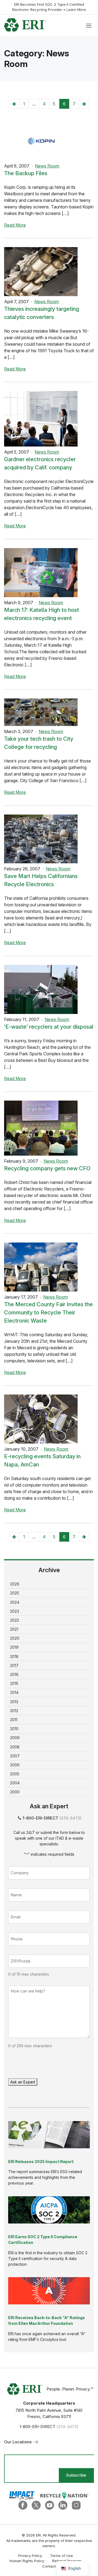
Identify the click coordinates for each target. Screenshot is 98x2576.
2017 (14, 1665)
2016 (14, 1674)
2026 (15, 1584)
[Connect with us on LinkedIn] (63, 2505)
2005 (15, 1774)
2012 (14, 1711)
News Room (47, 166)
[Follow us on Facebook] (23, 2505)
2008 (15, 1747)
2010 (14, 1729)
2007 (15, 1756)
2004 (15, 1783)
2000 (15, 1792)
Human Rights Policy (27, 2561)
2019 (14, 1647)
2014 (14, 1692)
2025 (15, 1593)
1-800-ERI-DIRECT (40, 1818)
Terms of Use (62, 2556)
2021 (14, 1629)
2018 (14, 1656)
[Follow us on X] (36, 2505)
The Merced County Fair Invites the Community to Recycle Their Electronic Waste (48, 1313)
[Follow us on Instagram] (76, 2505)
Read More (15, 225)
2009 (15, 1738)
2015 (14, 1683)
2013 (14, 1702)
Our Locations (18, 2442)
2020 (15, 1638)
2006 (15, 1765)
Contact (49, 2566)
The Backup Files (26, 173)
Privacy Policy (30, 2556)
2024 (15, 1602)
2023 (15, 1611)
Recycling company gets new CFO (47, 1168)
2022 (15, 1620)
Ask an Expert (23, 2082)
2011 (14, 1720)
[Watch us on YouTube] (50, 2505)
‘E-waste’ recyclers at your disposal (49, 1027)
